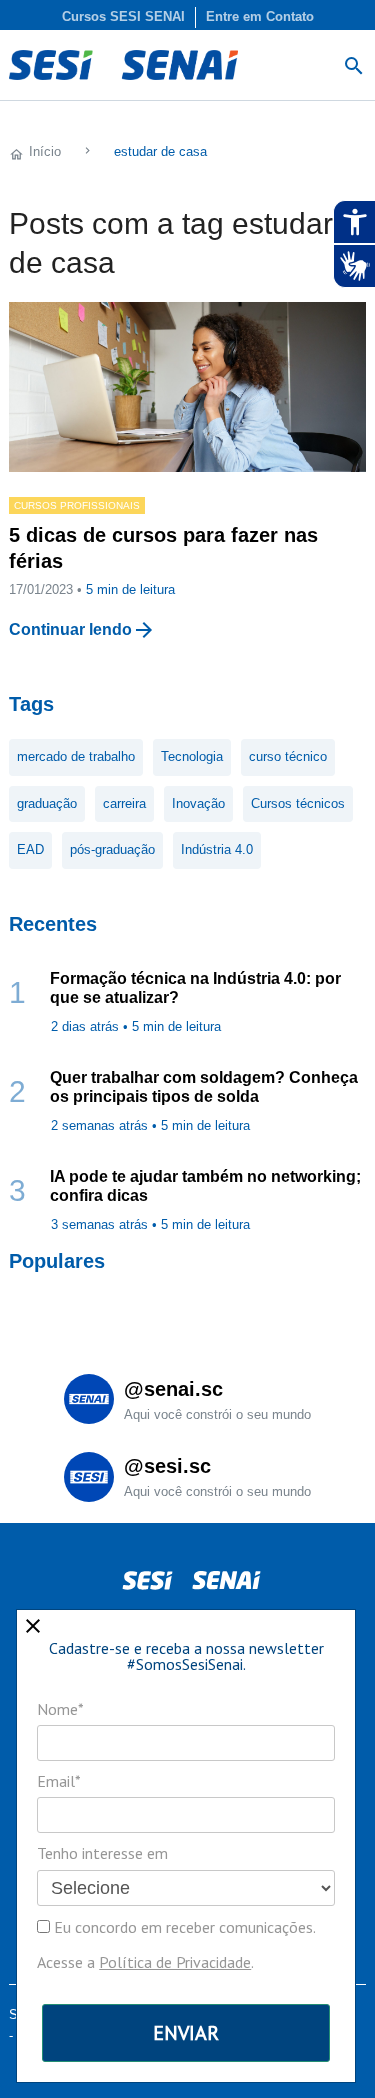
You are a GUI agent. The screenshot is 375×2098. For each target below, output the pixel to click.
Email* (59, 1781)
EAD (30, 849)
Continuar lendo (70, 629)
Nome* (60, 1709)
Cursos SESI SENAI (123, 16)
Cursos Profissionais (77, 505)
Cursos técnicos (298, 803)
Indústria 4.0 (217, 849)
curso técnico (288, 756)
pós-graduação (112, 849)
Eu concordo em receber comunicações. (183, 1927)
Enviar (186, 2033)
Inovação (198, 803)
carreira (124, 803)
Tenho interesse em (102, 1853)
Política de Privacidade (175, 1962)
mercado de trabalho (76, 756)
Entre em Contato (260, 16)
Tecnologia (192, 756)
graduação (47, 803)
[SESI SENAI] (123, 65)
